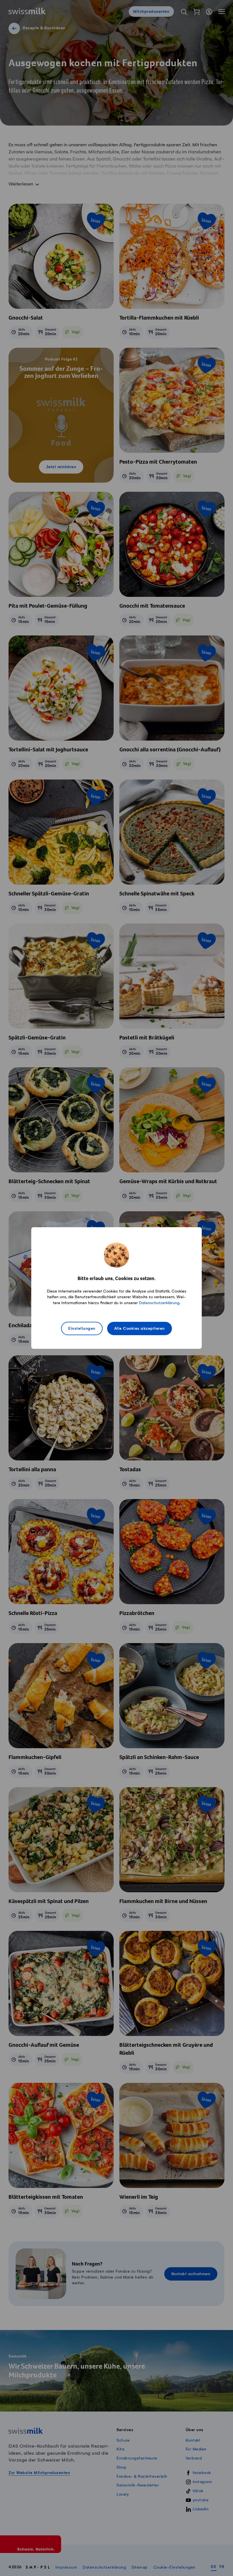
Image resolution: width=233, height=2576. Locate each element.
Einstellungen (82, 1329)
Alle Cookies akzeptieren (140, 1329)
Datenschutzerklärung (159, 1303)
